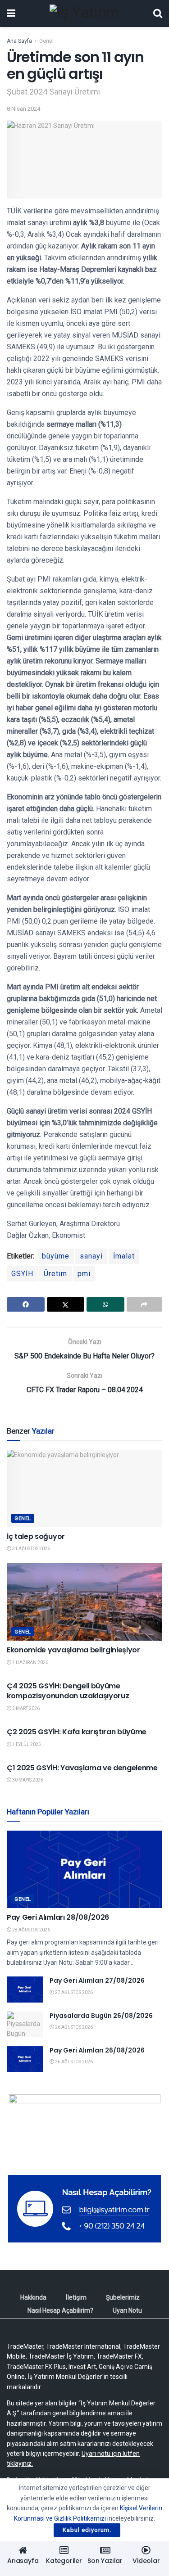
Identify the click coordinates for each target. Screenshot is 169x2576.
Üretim (55, 1274)
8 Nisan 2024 (23, 109)
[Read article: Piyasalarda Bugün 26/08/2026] (25, 2024)
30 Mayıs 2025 (27, 1780)
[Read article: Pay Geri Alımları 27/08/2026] (25, 1989)
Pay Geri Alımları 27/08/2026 (97, 1980)
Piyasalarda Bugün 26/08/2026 (101, 2016)
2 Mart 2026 (25, 1708)
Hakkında (33, 2297)
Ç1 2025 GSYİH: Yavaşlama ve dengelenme (82, 1768)
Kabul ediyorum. (87, 2530)
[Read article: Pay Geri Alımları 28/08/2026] (84, 1870)
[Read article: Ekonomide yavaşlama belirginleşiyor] (84, 1602)
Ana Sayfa (19, 41)
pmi (84, 1274)
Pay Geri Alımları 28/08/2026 (58, 1917)
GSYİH (22, 1274)
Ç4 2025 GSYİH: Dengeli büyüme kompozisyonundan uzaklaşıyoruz (68, 1691)
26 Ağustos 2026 (73, 2027)
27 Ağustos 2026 (73, 1992)
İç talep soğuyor (36, 1536)
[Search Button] (158, 14)
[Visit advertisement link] (84, 2128)
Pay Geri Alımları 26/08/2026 (97, 2050)
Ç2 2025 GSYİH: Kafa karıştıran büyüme (77, 1732)
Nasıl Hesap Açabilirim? (60, 2310)
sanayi (91, 1256)
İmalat (124, 1256)
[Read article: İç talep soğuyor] (84, 1489)
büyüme (56, 1256)
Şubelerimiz (123, 2297)
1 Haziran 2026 (30, 1662)
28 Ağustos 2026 (31, 1930)
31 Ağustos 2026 (31, 1549)
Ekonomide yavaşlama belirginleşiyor (73, 1650)
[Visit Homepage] (84, 14)
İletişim (76, 2297)
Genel (46, 41)
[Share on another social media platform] (145, 1304)
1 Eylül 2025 (26, 1744)
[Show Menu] (11, 14)
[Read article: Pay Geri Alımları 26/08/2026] (25, 2059)
